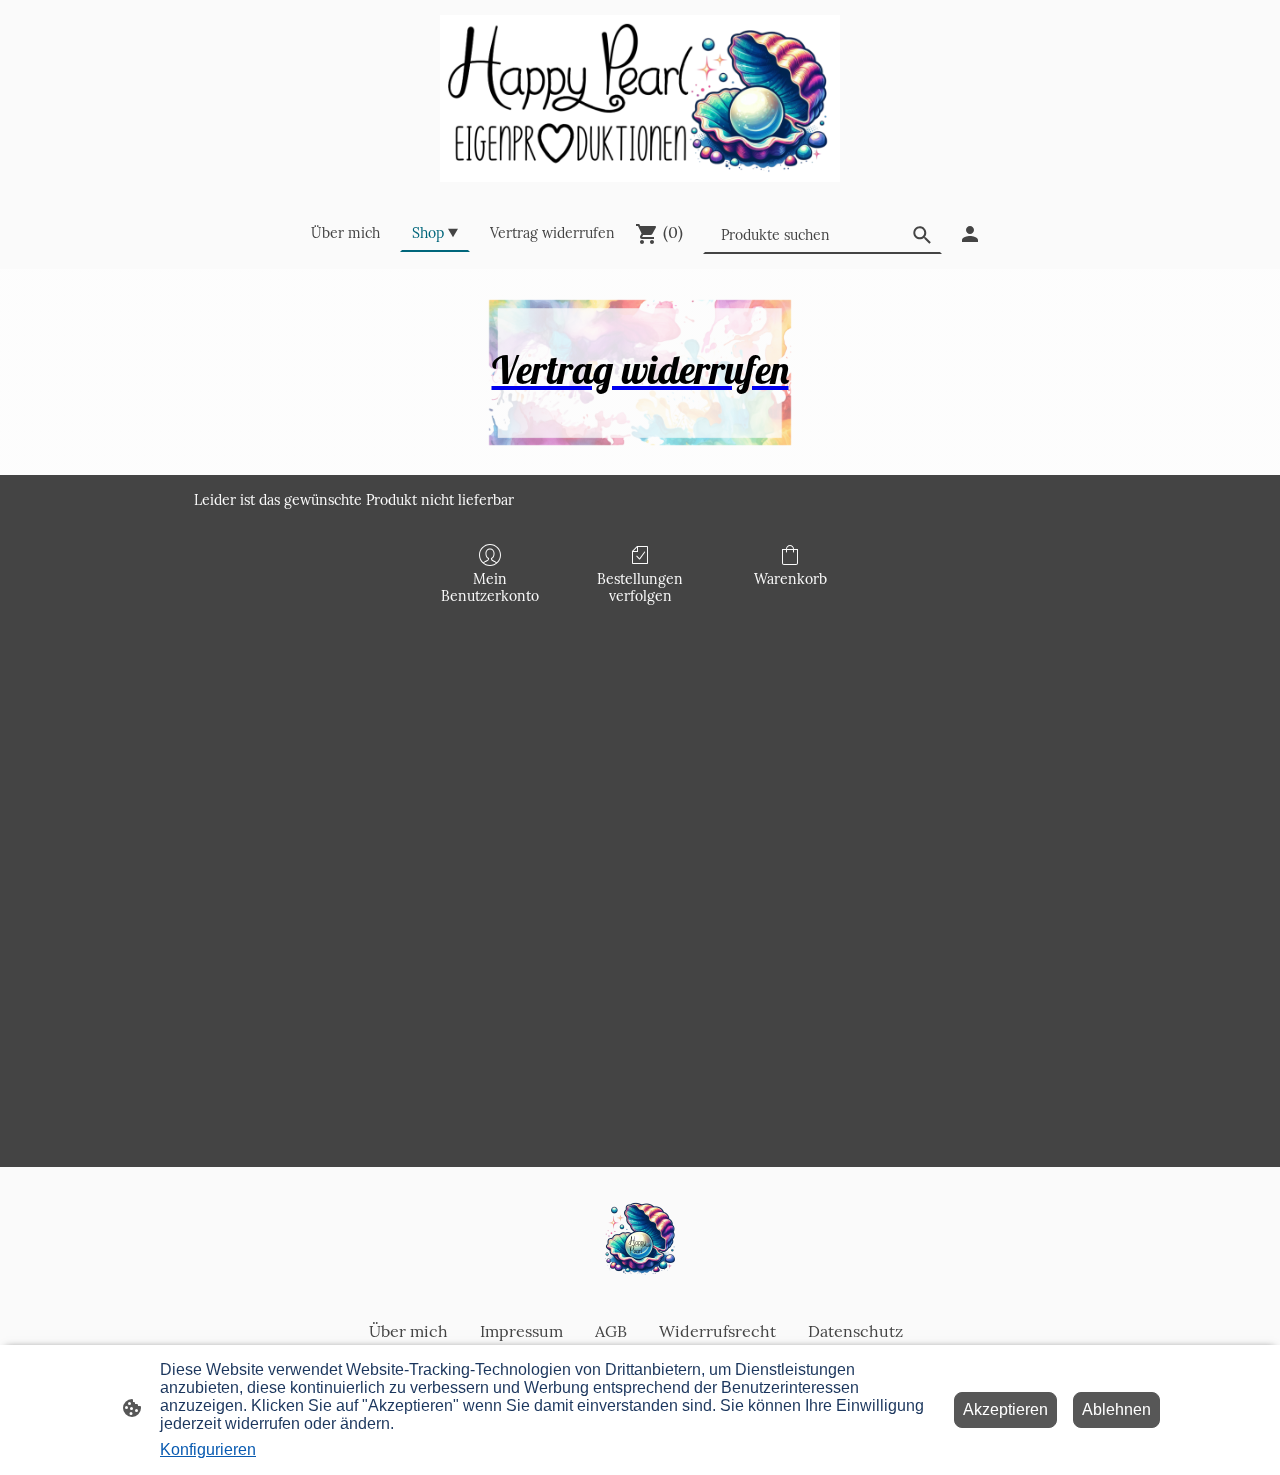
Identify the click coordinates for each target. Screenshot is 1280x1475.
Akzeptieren (1005, 1409)
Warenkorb (790, 579)
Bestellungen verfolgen (640, 587)
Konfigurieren (208, 1449)
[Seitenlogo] (640, 98)
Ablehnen (1116, 1409)
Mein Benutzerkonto (490, 587)
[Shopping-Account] (970, 234)
